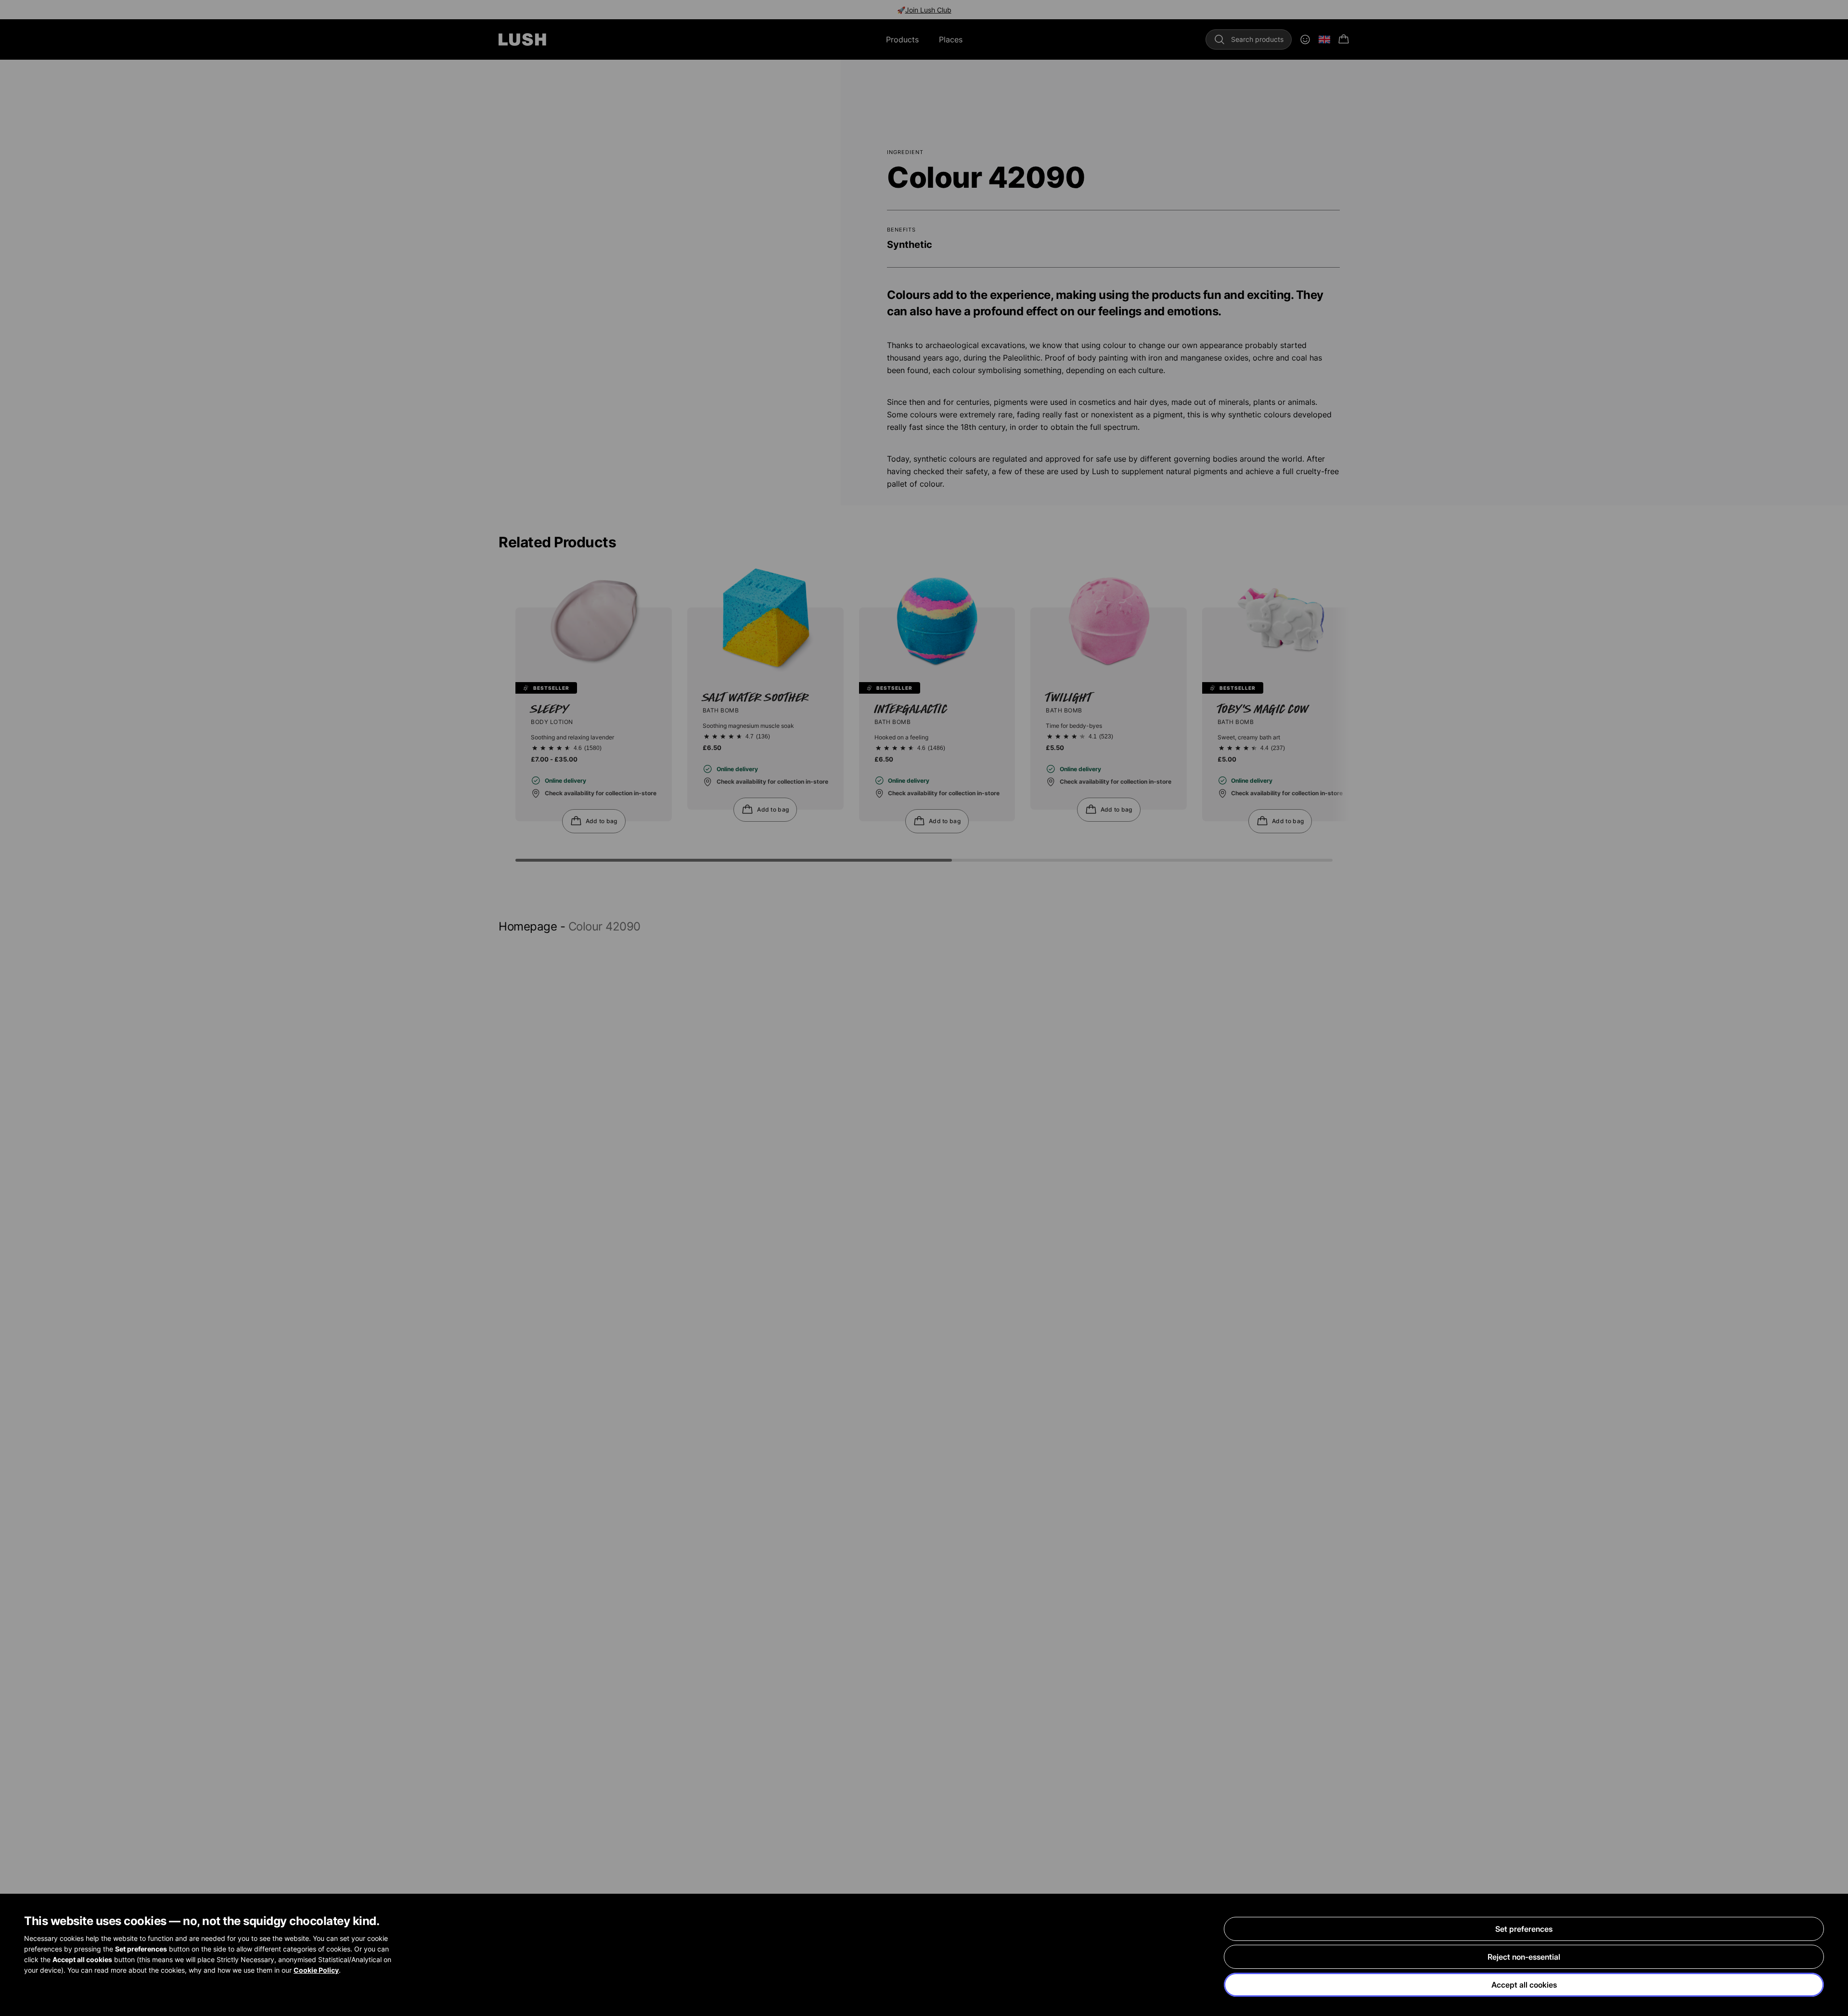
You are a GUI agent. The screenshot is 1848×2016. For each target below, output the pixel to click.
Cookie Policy (316, 1970)
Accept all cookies (1524, 1985)
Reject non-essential (1524, 1957)
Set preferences (1524, 1929)
